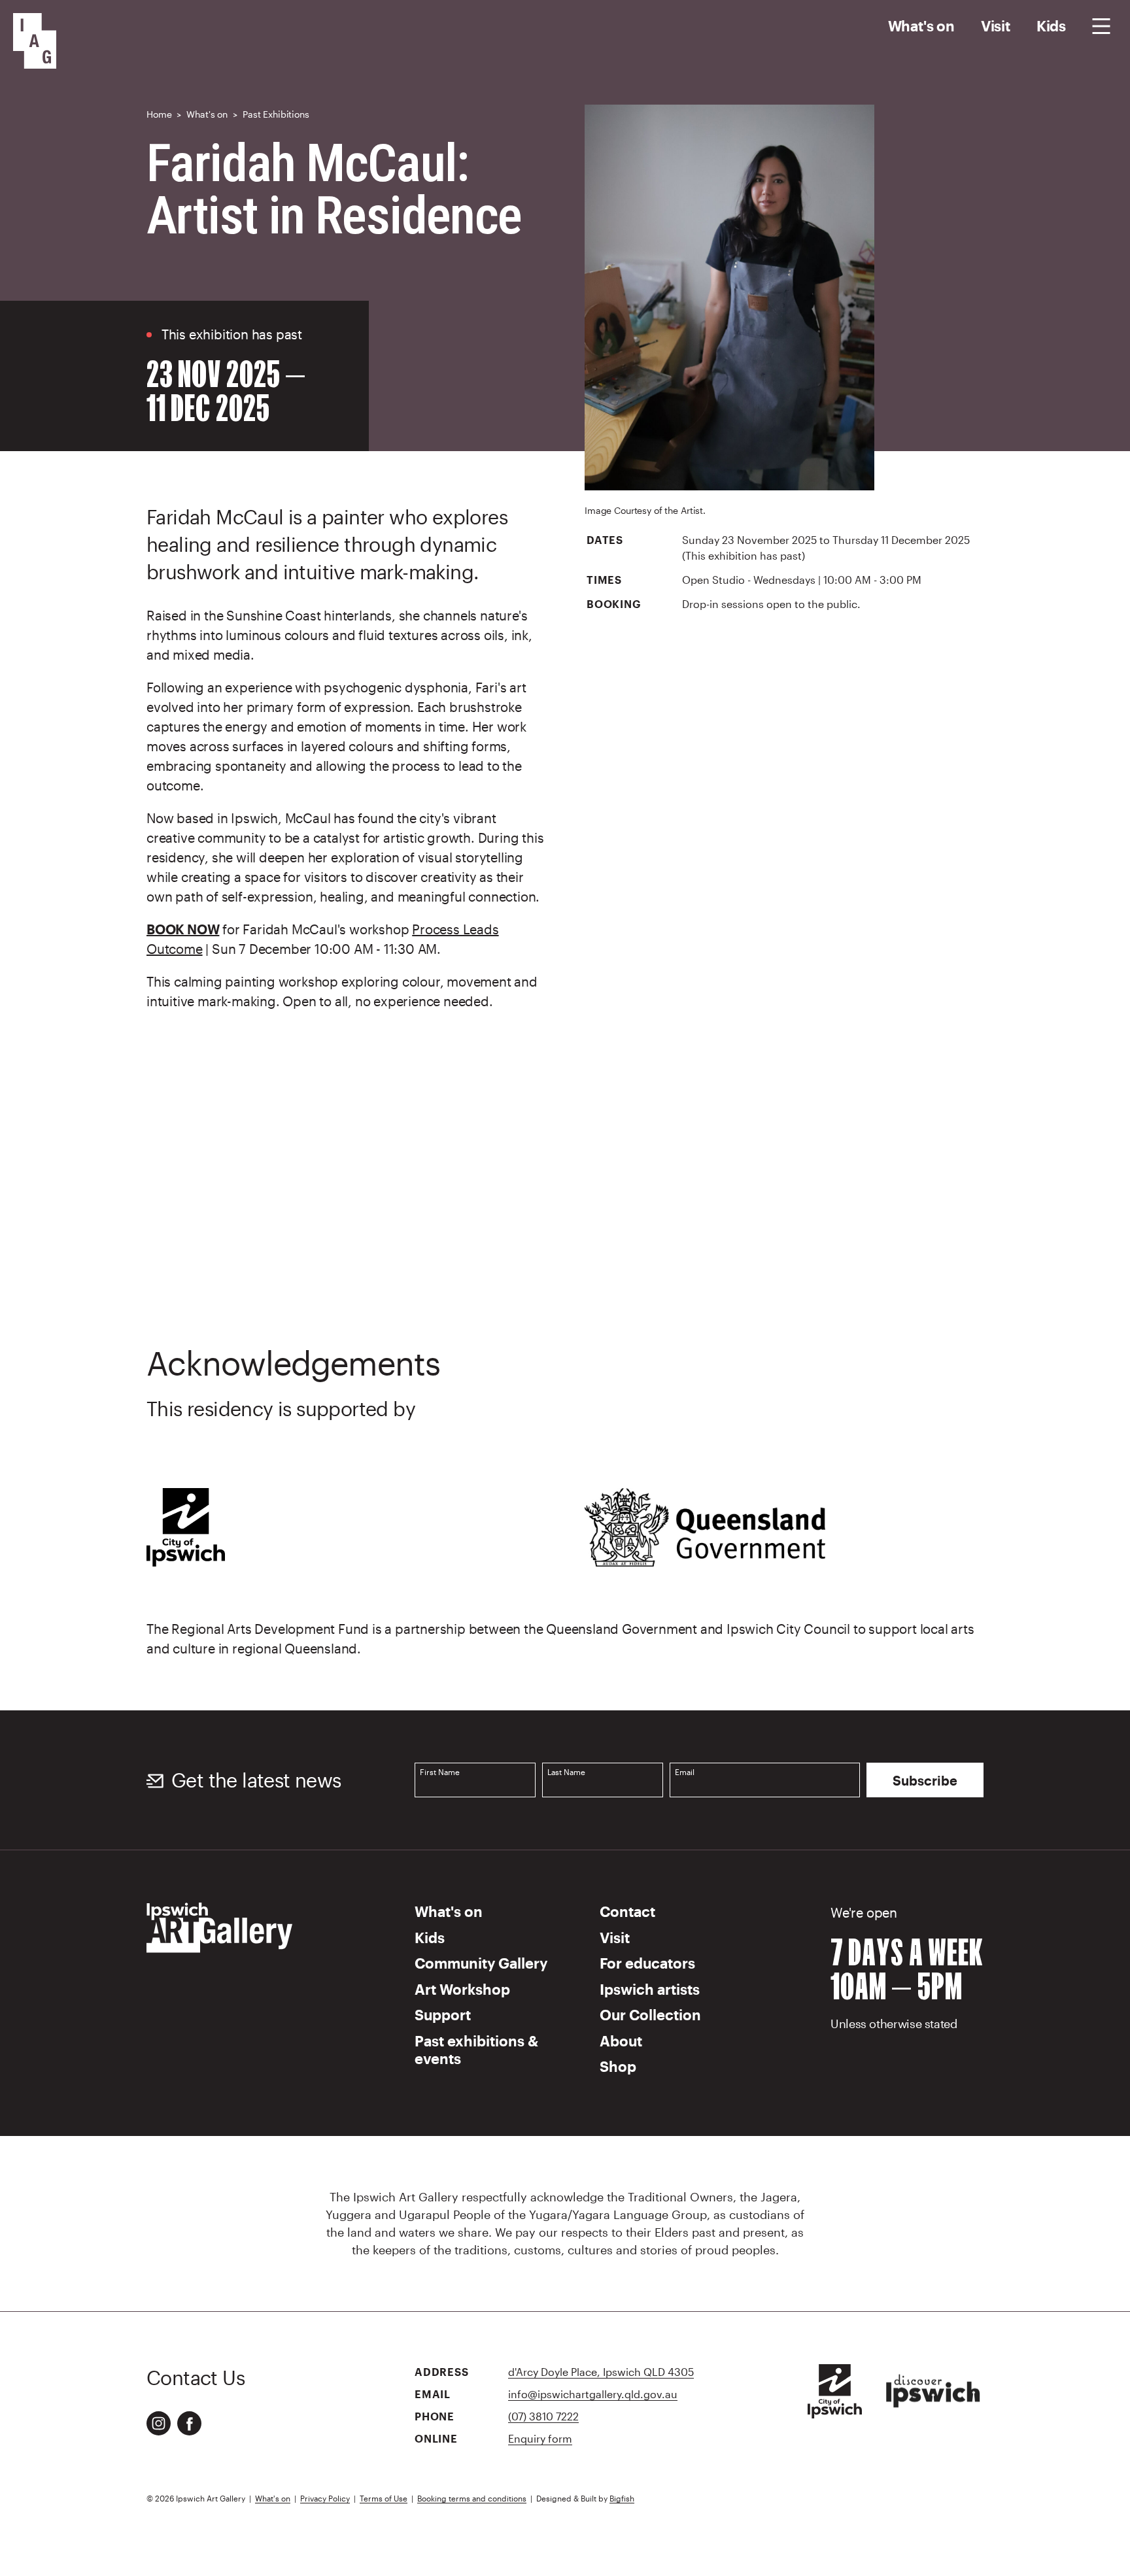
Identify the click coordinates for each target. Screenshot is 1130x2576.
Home (159, 114)
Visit (996, 25)
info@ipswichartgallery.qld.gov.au (593, 2394)
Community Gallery (481, 1963)
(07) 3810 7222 (543, 2416)
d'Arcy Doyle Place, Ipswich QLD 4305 (601, 2372)
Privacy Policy (325, 2498)
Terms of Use (384, 2498)
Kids (1051, 25)
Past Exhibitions (276, 114)
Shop (618, 2066)
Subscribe (925, 1780)
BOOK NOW (183, 929)
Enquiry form (540, 2438)
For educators (647, 1963)
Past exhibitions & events (476, 2050)
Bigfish (622, 2498)
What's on (921, 25)
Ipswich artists (650, 1989)
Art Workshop (462, 1989)
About (621, 2041)
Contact (627, 1911)
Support (443, 2014)
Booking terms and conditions (472, 2498)
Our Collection (650, 2014)
